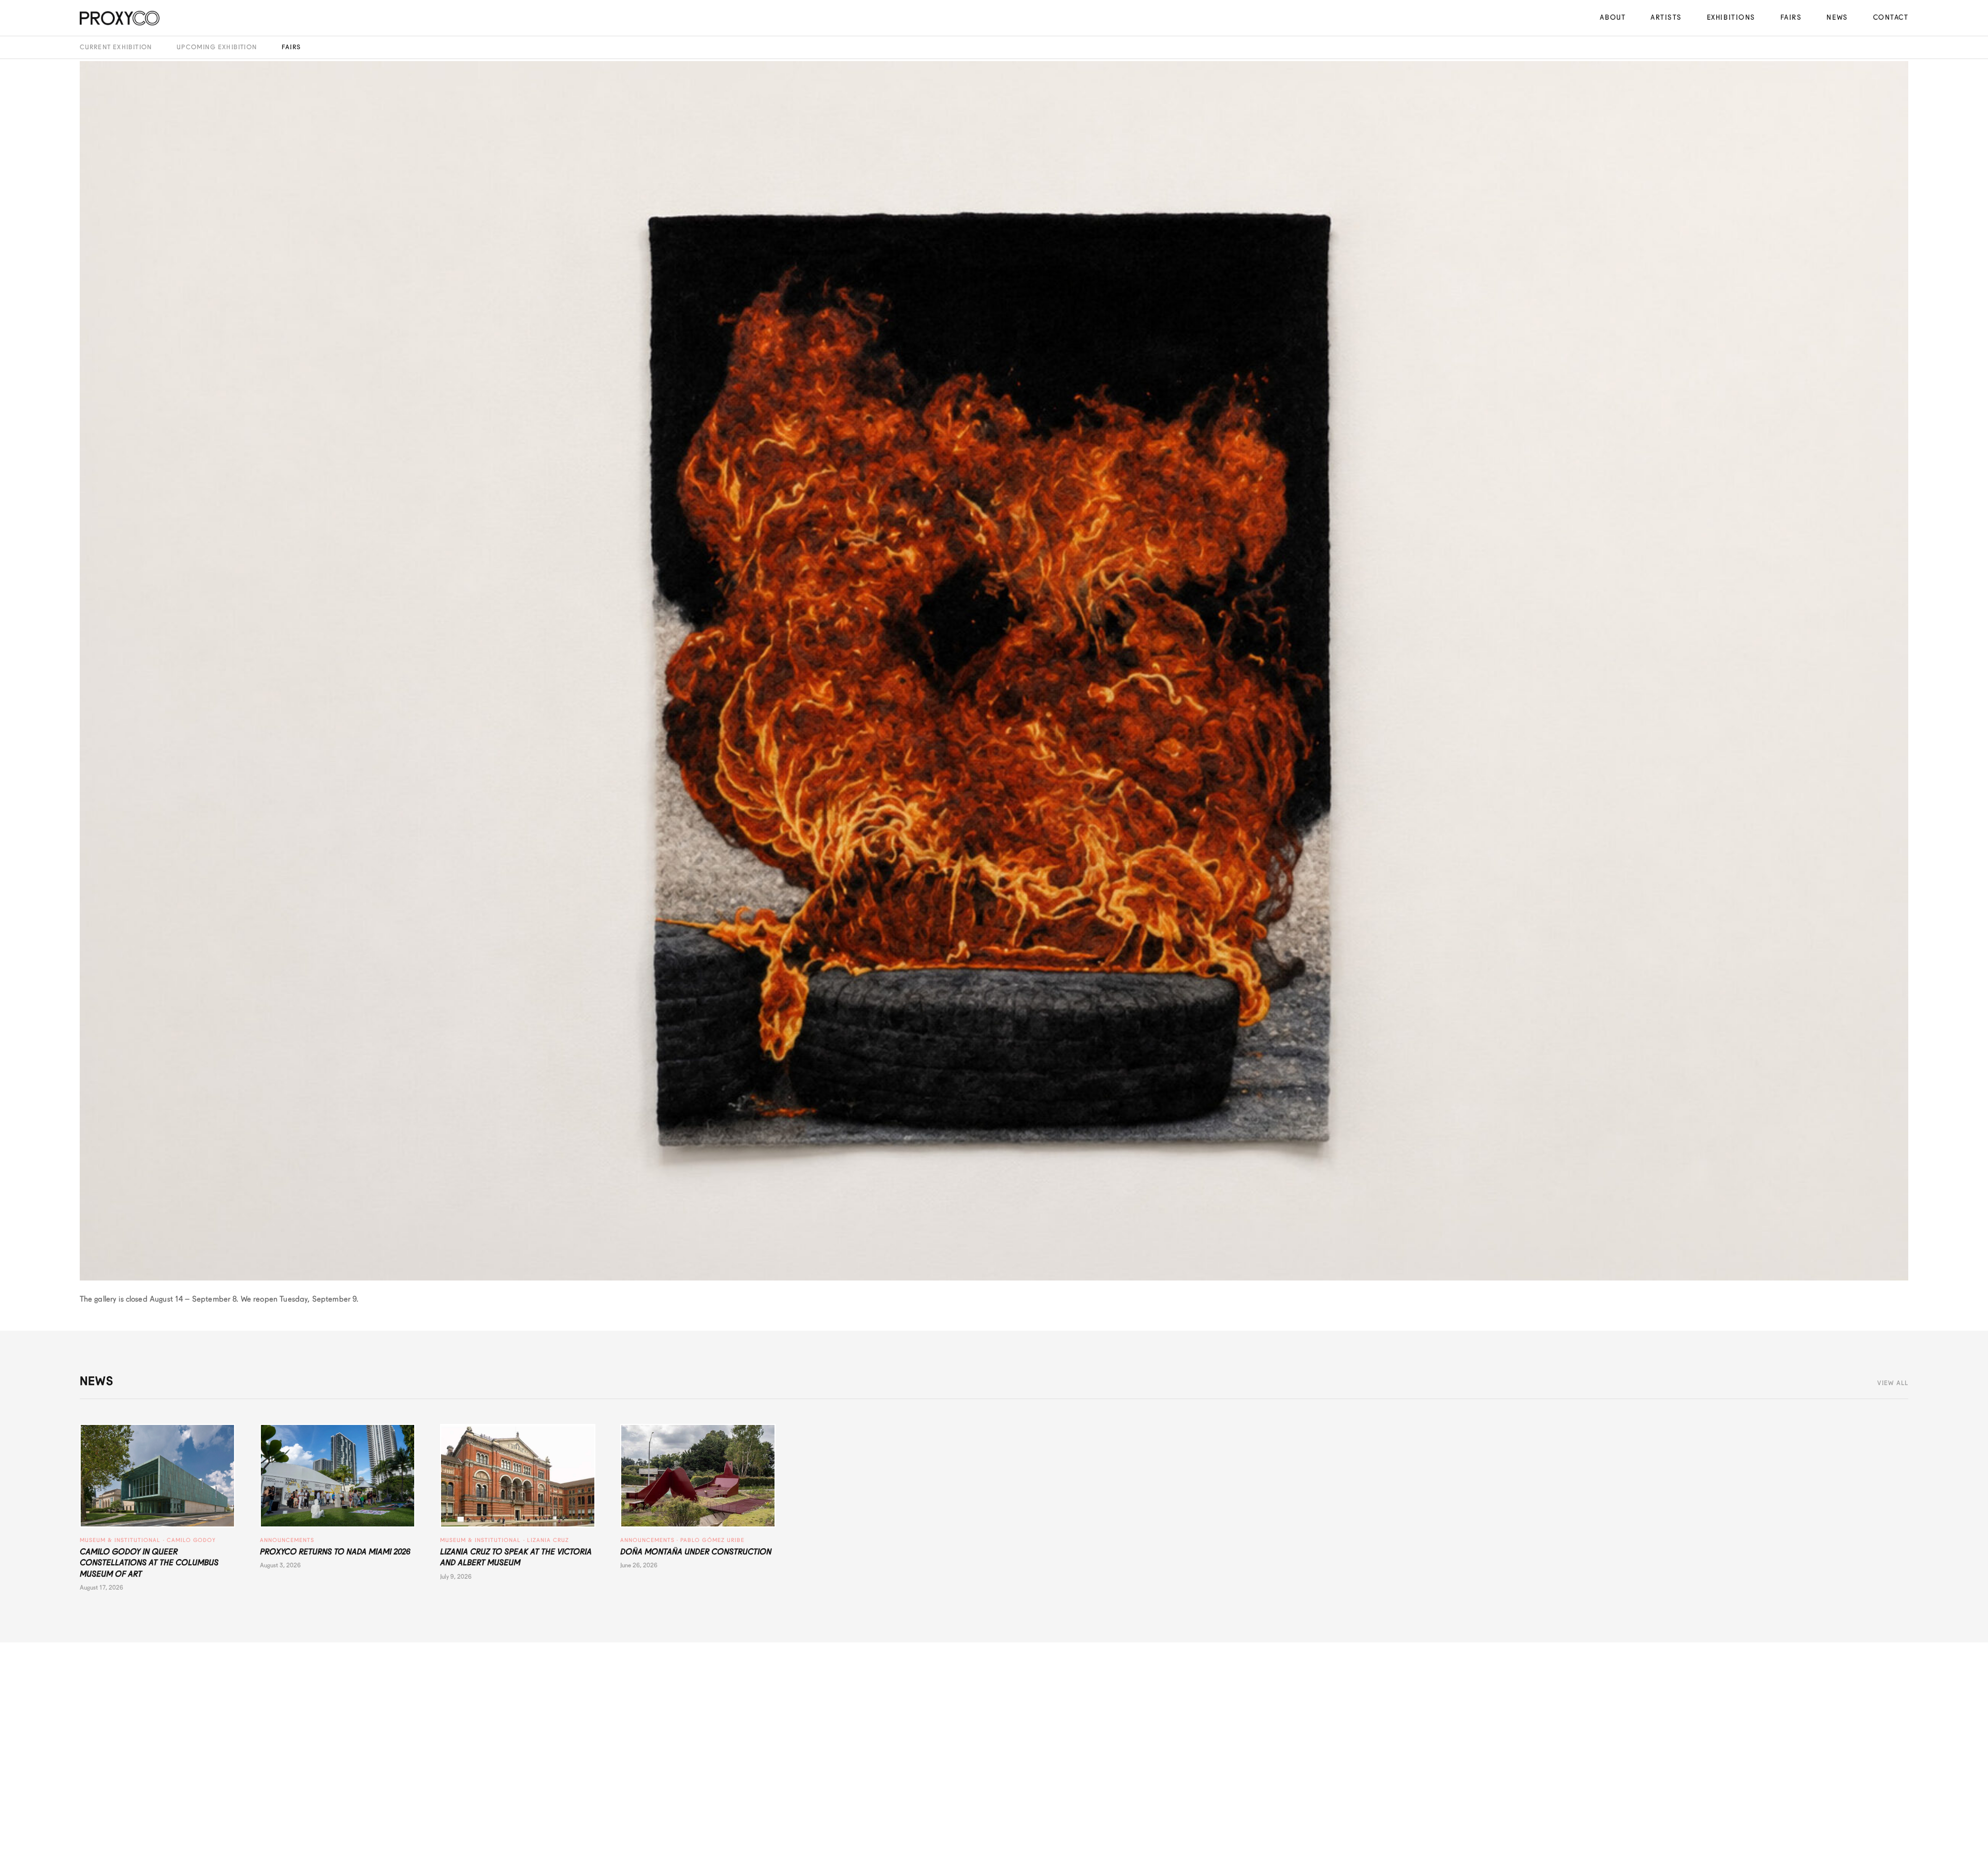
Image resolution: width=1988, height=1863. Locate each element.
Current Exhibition (116, 47)
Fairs (1791, 17)
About (1613, 17)
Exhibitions (1731, 17)
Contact (1891, 17)
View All (1893, 1383)
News (1837, 17)
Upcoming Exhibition (217, 47)
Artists (1666, 17)
